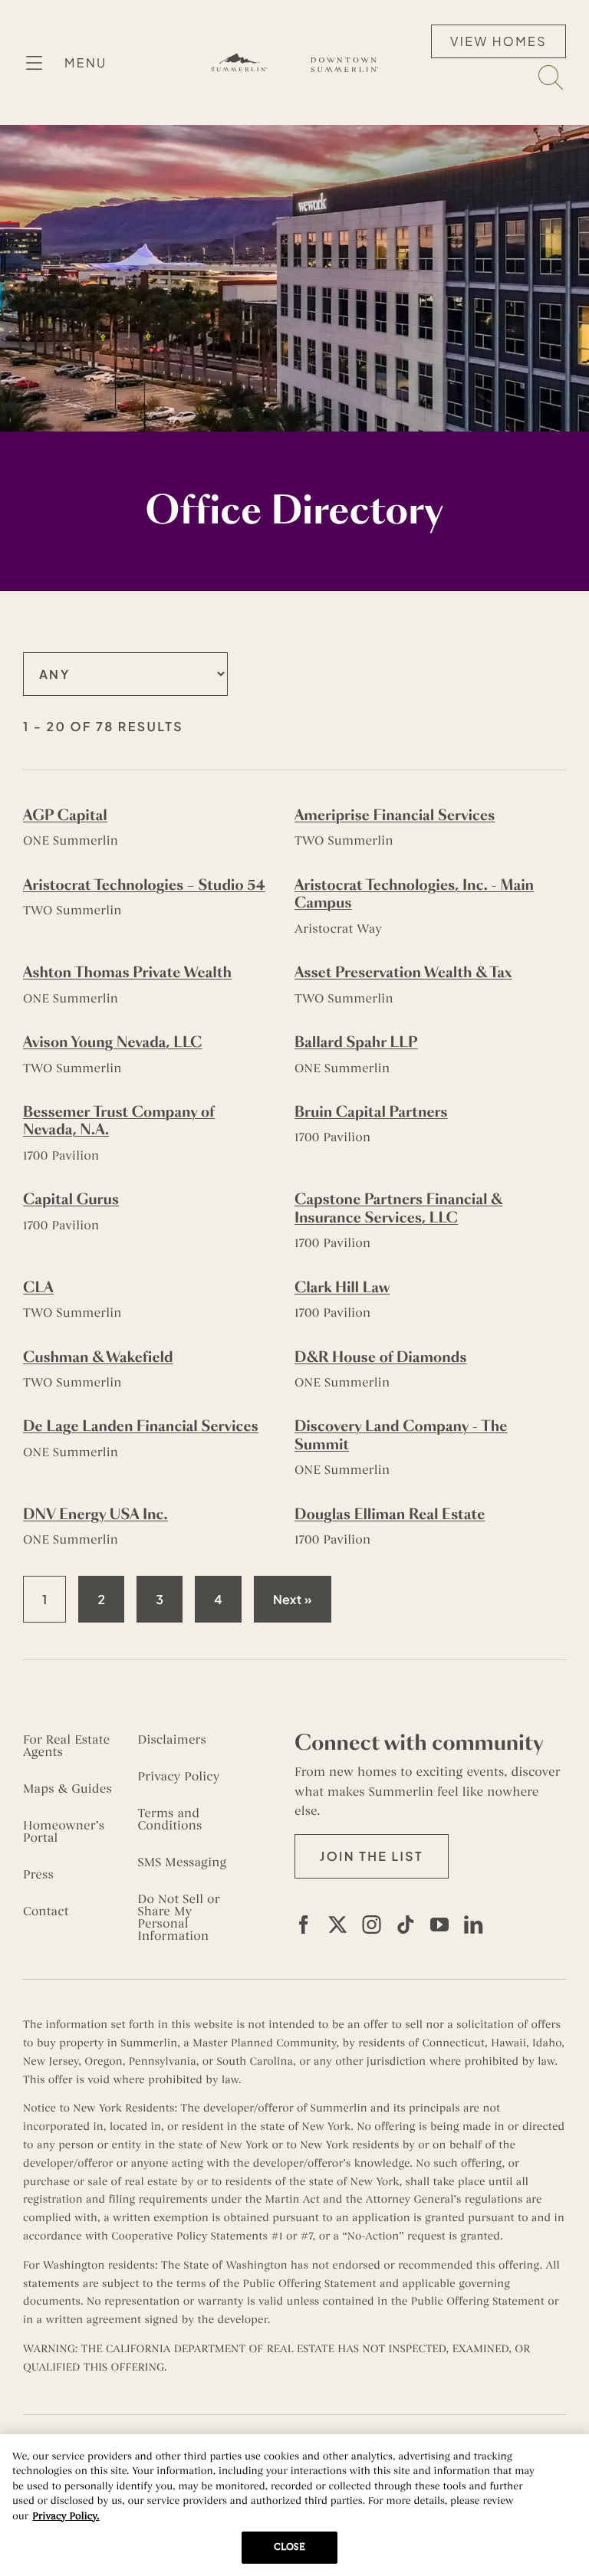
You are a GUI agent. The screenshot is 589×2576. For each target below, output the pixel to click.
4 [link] (218, 1599)
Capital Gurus (71, 1199)
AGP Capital (65, 815)
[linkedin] (473, 1925)
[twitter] (337, 1925)
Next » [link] (293, 1599)
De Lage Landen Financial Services (141, 1426)
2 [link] (101, 1599)
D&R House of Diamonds (381, 1357)
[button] (372, 1856)
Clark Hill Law (342, 1288)
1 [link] (45, 1599)
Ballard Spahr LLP (356, 1042)
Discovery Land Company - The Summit (401, 1435)
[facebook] (304, 1925)
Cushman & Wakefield (98, 1357)
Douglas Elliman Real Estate (390, 1514)
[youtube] (439, 1925)
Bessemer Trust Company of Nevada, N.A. (119, 1121)
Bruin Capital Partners (371, 1112)
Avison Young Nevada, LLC (113, 1042)
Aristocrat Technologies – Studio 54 (144, 885)
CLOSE (290, 2547)
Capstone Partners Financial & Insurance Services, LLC (398, 1208)
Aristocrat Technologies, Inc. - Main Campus (414, 894)
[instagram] (372, 1925)
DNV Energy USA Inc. (95, 1514)
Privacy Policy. (66, 2516)
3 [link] (160, 1599)
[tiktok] (406, 1925)
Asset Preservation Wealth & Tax (403, 973)
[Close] (564, 2459)
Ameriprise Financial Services (395, 815)
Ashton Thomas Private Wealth (127, 973)
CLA (38, 1288)
